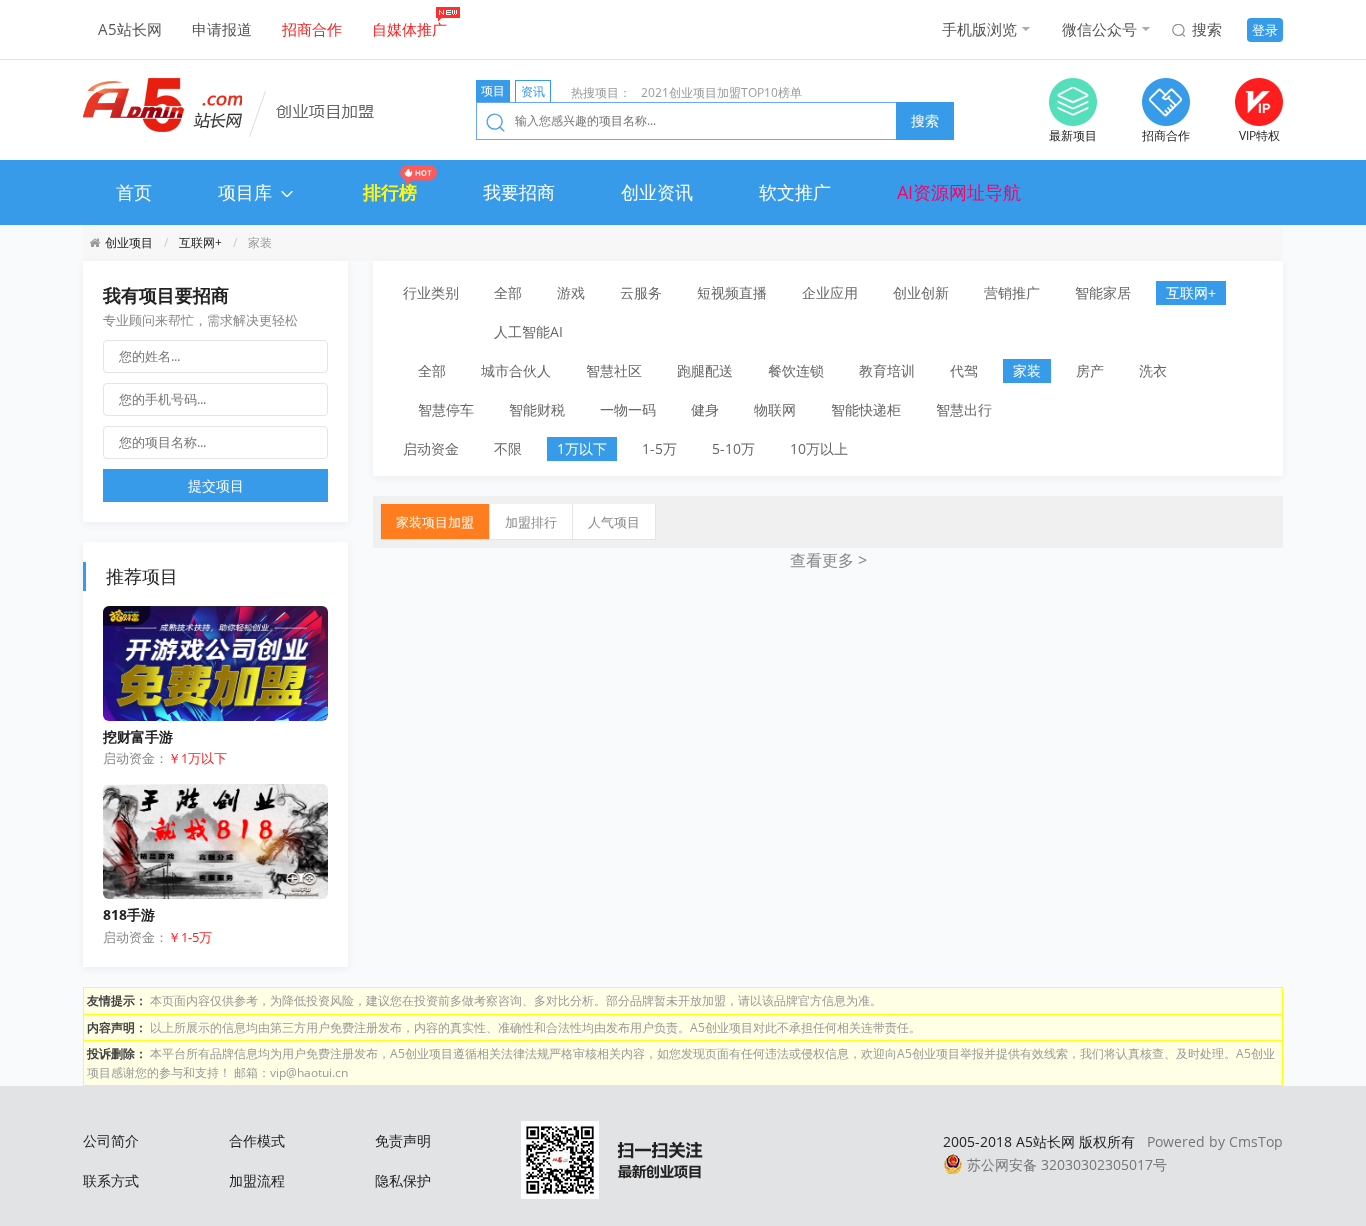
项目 (493, 90)
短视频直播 (732, 292)
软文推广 (795, 192)
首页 (134, 192)
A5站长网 (130, 29)
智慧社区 (614, 370)
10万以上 (819, 448)
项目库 (247, 192)
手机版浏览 (979, 29)
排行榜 (390, 192)
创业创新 (921, 292)
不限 (508, 448)
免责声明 (403, 1140)
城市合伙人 (516, 370)
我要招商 (519, 192)
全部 (508, 292)
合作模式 (257, 1140)
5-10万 (733, 448)
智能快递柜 (866, 409)
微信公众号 (1099, 29)
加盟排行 (531, 522)
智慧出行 (964, 409)
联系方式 (111, 1180)
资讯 (533, 91)
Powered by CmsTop (1215, 1141)
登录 (1265, 30)
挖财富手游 (138, 736)
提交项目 (216, 485)
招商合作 (312, 29)
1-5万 (659, 448)
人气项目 (614, 522)
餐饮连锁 (796, 370)
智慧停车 (446, 409)
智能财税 (537, 409)
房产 (1090, 370)
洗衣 (1153, 370)
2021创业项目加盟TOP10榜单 (721, 92)
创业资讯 (657, 192)
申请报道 (222, 29)
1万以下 (582, 448)
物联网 (775, 409)
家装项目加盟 (435, 522)
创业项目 (129, 242)
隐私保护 (403, 1180)
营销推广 (1012, 292)
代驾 (964, 370)
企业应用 (830, 292)
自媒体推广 (409, 29)
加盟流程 (257, 1180)
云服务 (641, 292)
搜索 (1207, 29)
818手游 (129, 914)
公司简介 (111, 1140)
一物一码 (628, 409)
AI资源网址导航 (959, 192)
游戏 (571, 292)
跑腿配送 (705, 370)
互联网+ (200, 242)
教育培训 (887, 370)
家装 (1027, 370)
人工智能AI (528, 331)
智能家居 (1103, 292)
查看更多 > (828, 560)
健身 (705, 409)
